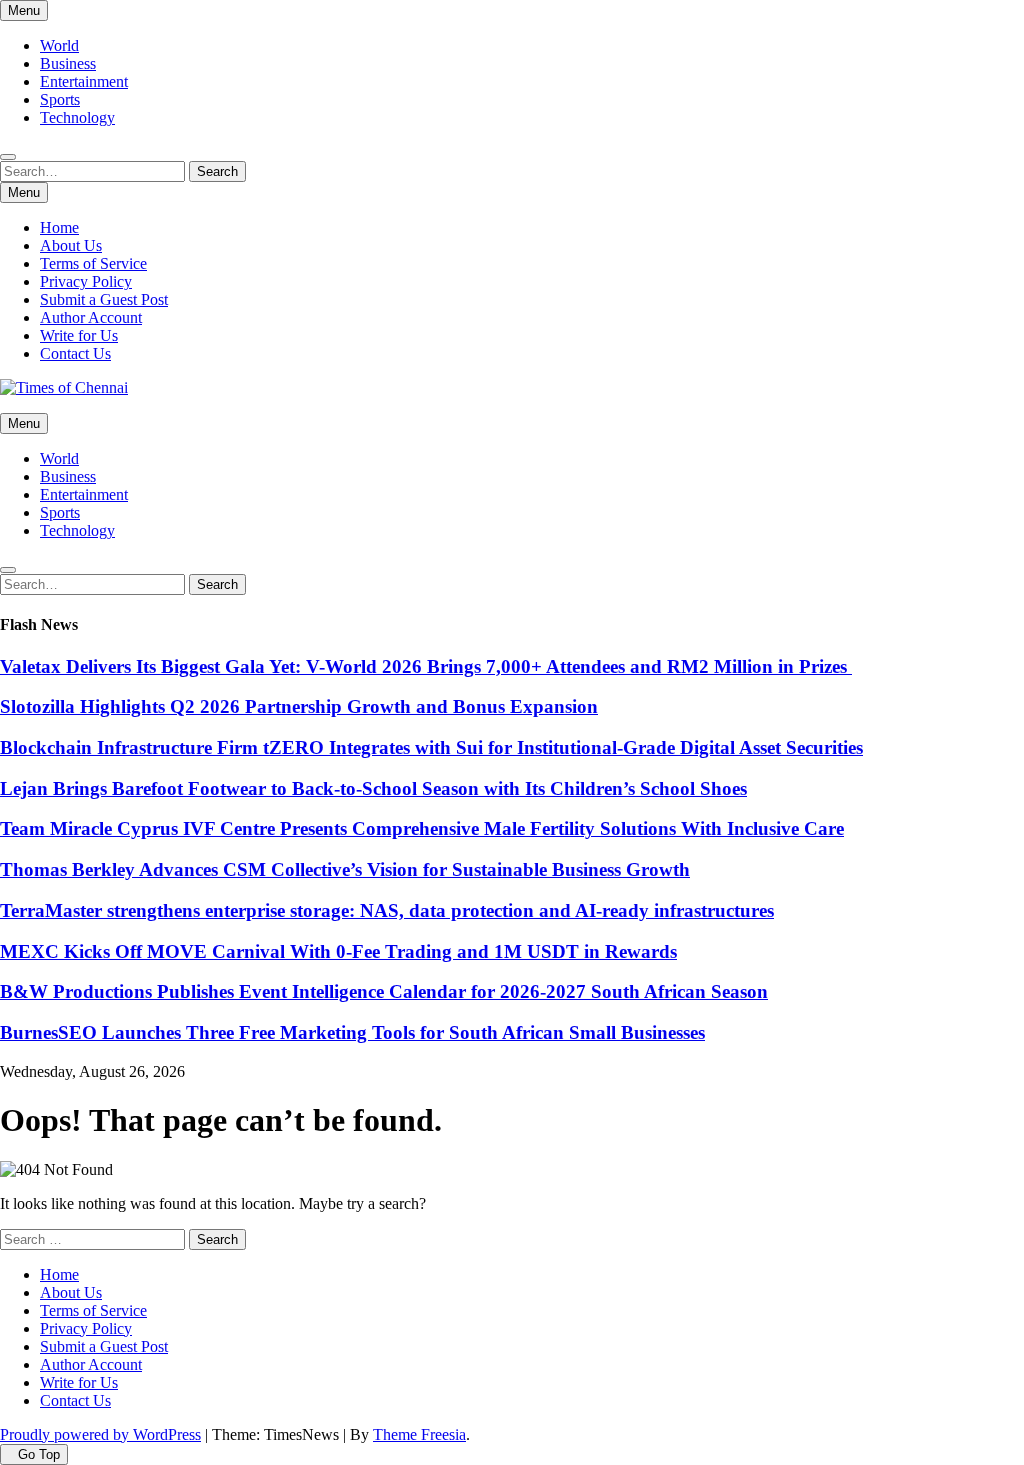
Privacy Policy (86, 281)
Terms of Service (93, 263)
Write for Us (79, 335)
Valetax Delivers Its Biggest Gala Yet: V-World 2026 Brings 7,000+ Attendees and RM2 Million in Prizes (426, 666)
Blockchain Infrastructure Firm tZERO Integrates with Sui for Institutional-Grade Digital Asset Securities (431, 747)
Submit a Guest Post (104, 299)
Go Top (39, 1454)
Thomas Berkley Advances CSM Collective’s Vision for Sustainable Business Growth (345, 869)
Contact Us (75, 353)
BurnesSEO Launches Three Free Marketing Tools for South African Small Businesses (352, 1032)
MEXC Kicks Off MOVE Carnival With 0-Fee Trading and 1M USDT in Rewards (338, 951)
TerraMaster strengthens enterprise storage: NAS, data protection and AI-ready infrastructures (387, 910)
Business (68, 63)
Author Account (91, 317)
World (59, 45)
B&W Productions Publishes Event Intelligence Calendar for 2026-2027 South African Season (384, 991)
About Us (71, 245)
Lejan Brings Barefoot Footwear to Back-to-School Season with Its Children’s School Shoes (373, 788)
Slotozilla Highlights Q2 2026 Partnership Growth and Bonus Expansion (299, 706)
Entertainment (84, 81)
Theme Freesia (419, 1434)
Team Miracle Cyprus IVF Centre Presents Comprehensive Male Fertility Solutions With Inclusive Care (422, 828)
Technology (77, 117)
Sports (60, 99)
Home (59, 227)
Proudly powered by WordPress (100, 1434)
